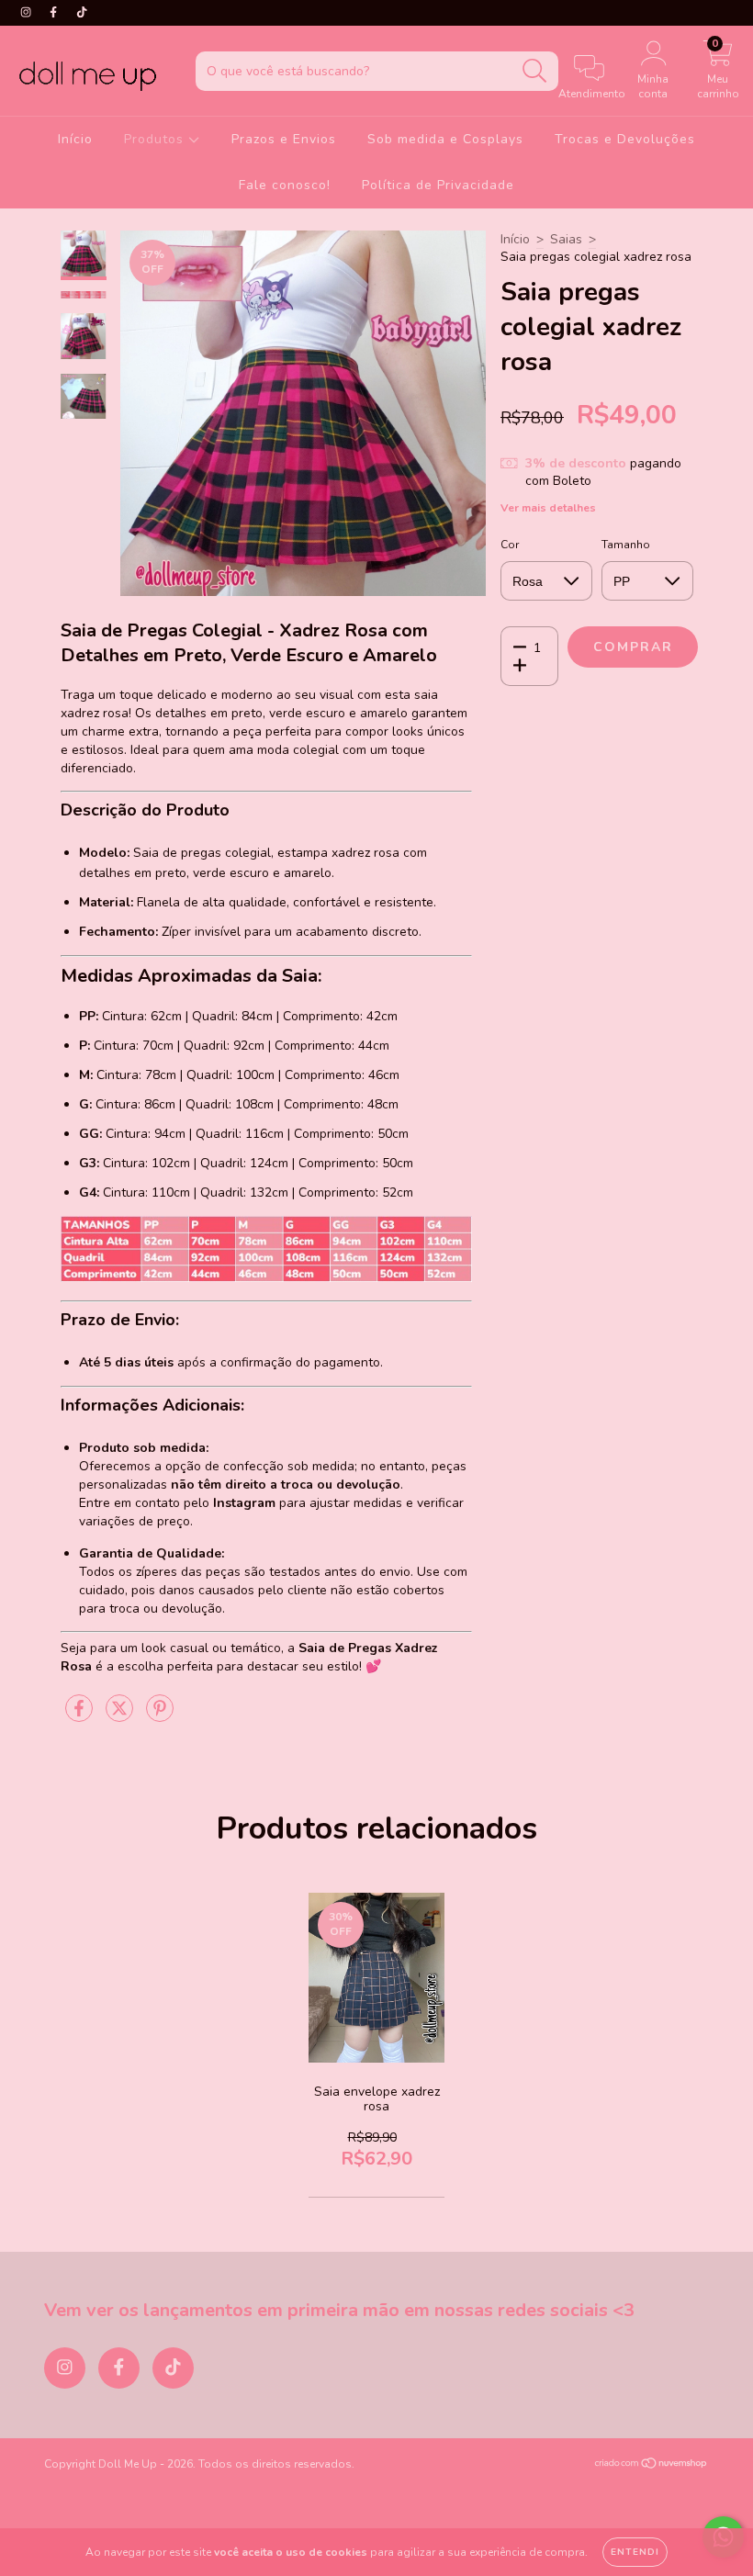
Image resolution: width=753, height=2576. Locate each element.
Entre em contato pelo (177, 1503)
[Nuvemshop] (652, 2466)
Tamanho (626, 545)
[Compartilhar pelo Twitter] (121, 1716)
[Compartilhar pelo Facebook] (81, 1716)
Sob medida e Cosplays (445, 139)
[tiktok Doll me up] (82, 12)
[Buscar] (535, 71)
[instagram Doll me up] (28, 12)
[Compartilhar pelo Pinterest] (160, 1716)
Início (75, 139)
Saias (566, 239)
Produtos (156, 139)
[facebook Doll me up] (55, 12)
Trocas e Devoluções (625, 139)
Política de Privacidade (438, 185)
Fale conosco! (285, 185)
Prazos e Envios (284, 139)
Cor (510, 545)
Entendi (635, 2552)
